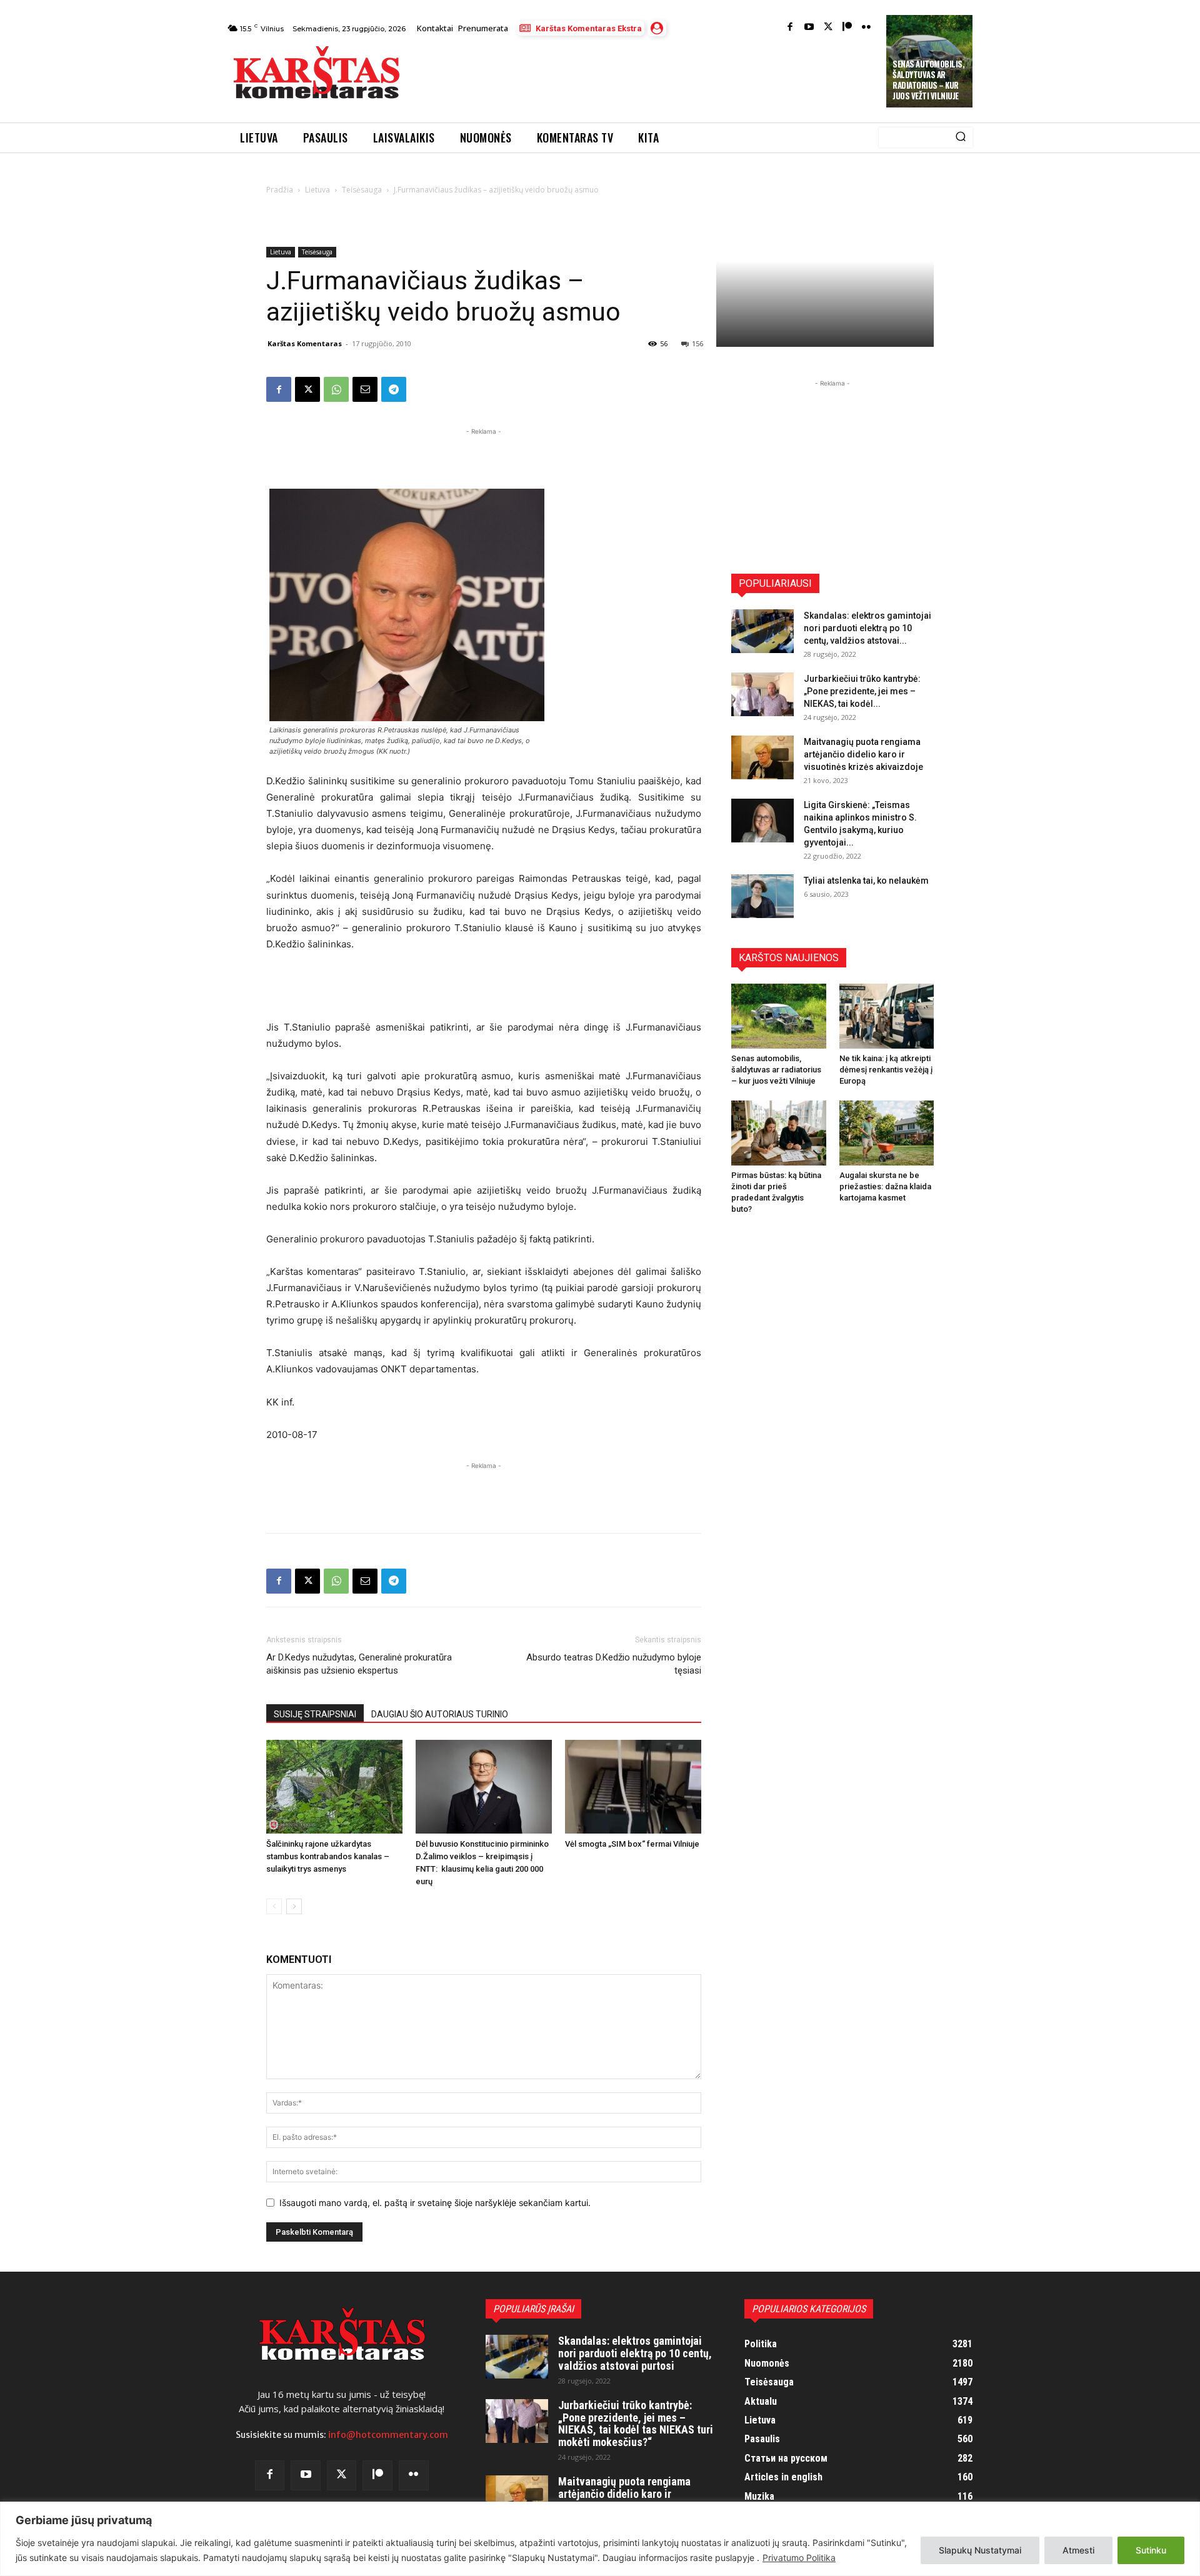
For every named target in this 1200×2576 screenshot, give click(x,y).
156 (697, 343)
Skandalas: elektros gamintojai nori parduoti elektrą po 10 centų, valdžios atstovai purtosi (635, 2353)
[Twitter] (828, 28)
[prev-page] (274, 1906)
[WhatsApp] (336, 389)
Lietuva (317, 190)
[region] (600, 2539)
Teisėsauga (362, 190)
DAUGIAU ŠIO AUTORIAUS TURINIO (440, 1714)
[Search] (961, 137)
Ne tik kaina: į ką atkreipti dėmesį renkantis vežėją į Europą (886, 1070)
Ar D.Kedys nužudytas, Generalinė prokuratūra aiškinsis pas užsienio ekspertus (359, 1664)
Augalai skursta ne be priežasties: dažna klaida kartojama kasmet (885, 1186)
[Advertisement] (644, 76)
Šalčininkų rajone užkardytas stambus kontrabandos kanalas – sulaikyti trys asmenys (328, 1856)
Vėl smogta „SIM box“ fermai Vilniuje (632, 1844)
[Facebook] (790, 28)
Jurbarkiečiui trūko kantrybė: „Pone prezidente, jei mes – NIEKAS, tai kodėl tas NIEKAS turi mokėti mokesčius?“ (636, 2424)
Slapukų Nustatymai (980, 2550)
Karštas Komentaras (305, 343)
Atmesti (1078, 2550)
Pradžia (280, 190)
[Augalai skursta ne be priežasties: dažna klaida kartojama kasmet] (887, 1133)
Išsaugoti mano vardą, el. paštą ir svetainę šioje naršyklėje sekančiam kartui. (435, 2203)
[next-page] (294, 1906)
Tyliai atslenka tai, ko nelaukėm (866, 881)
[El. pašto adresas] (365, 389)
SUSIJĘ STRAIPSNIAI (315, 1714)
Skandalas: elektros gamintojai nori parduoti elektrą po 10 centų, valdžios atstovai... (867, 628)
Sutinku (1151, 2550)
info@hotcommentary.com (388, 2435)
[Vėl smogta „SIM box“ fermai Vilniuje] (633, 1787)
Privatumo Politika (799, 2558)
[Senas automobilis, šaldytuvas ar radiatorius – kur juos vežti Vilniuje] (779, 1016)
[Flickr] (867, 28)
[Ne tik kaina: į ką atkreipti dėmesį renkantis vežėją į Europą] (887, 1016)
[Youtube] (809, 28)
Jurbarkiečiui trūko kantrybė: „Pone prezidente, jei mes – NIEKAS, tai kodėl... (862, 691)
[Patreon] (847, 28)
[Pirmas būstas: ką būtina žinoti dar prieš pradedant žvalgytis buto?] (779, 1133)
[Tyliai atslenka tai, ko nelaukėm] (762, 896)
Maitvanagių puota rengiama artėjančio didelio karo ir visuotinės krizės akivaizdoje (863, 754)
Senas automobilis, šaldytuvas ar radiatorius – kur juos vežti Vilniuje (928, 80)
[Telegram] (394, 389)
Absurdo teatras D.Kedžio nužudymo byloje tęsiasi (614, 1664)
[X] (307, 389)
